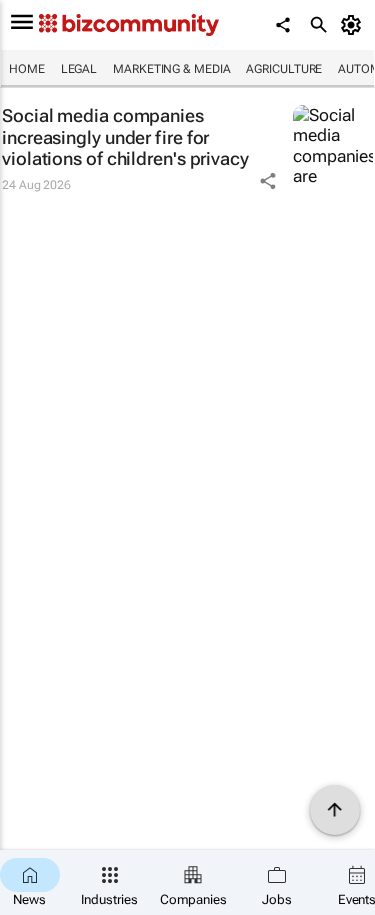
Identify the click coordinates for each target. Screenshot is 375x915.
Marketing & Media (171, 69)
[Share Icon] (268, 181)
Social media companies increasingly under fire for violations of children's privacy (125, 137)
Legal (79, 69)
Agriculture (284, 69)
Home (27, 69)
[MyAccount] (354, 25)
